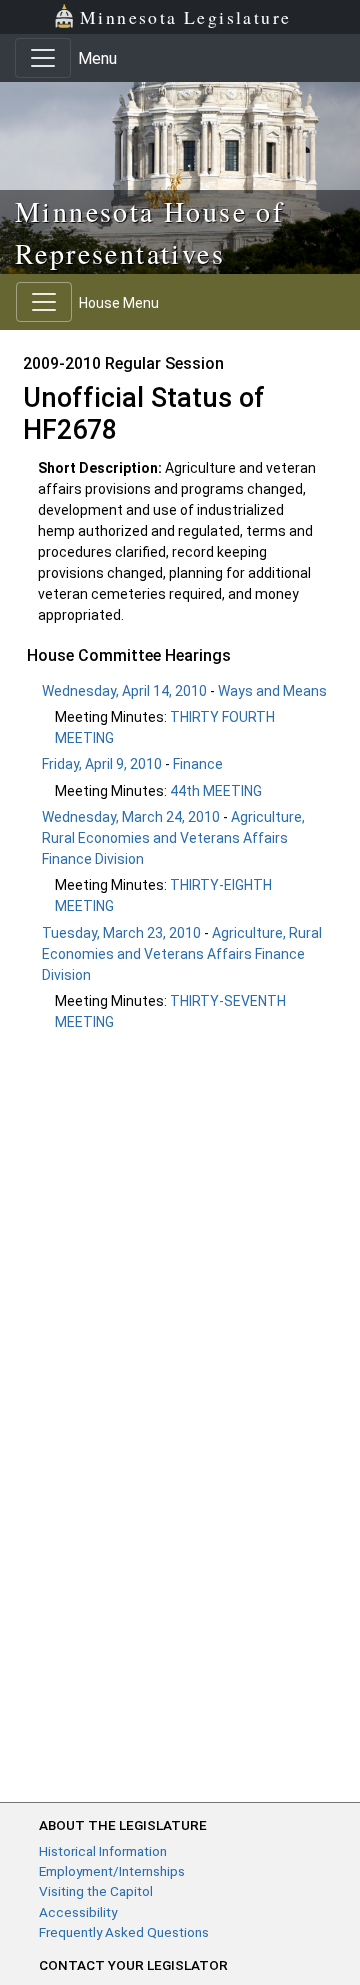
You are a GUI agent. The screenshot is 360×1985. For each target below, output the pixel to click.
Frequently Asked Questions (124, 1932)
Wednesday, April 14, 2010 (124, 691)
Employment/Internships (112, 1871)
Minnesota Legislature (185, 17)
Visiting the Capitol (96, 1891)
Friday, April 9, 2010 (102, 764)
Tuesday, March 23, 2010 (121, 933)
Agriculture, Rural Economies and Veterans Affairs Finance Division (173, 838)
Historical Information (103, 1851)
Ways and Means (272, 691)
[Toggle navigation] (43, 58)
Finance (198, 764)
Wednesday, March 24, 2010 (131, 817)
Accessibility (78, 1912)
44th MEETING (216, 791)
